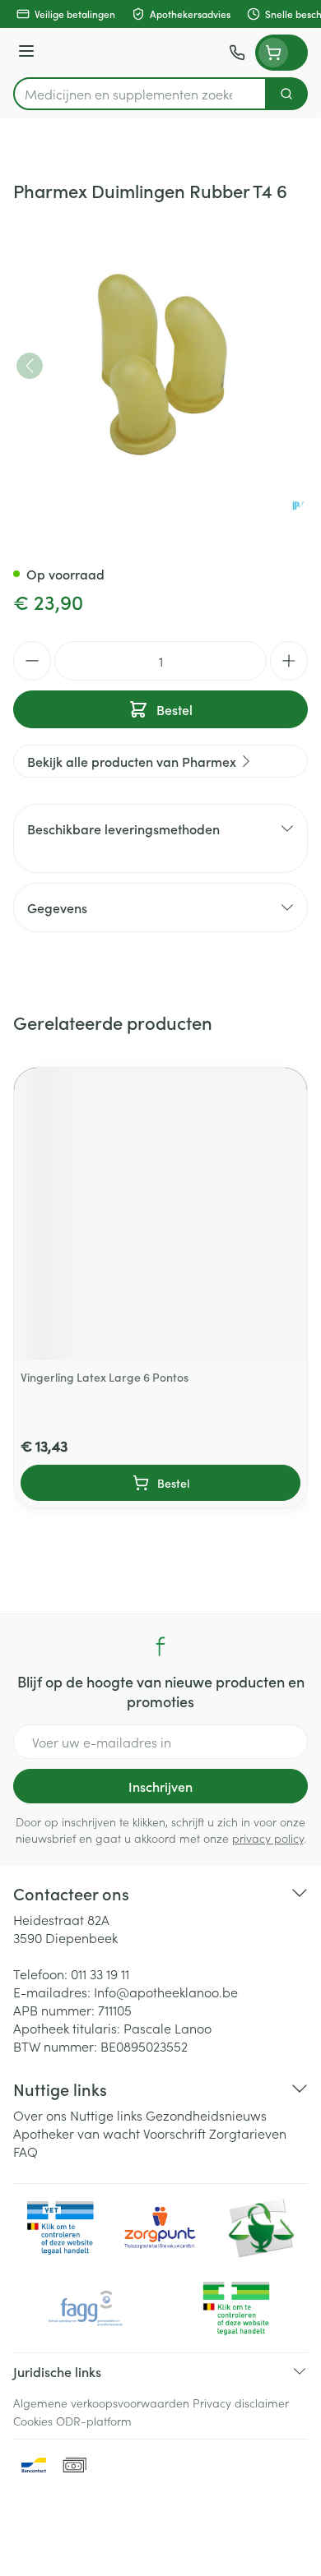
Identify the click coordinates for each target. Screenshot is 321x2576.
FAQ (26, 2151)
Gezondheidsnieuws (206, 2115)
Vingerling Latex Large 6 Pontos (105, 1377)
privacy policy (268, 1838)
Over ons (40, 2115)
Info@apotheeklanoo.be (166, 1992)
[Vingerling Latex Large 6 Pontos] (160, 1214)
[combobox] (140, 94)
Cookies (33, 2421)
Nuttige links (106, 2115)
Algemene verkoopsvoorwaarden (101, 2403)
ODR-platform (94, 2421)
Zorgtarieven (248, 2133)
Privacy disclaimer (241, 2403)
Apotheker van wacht (77, 2133)
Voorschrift (174, 2133)
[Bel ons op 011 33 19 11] (237, 53)
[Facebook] (160, 1646)
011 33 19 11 (100, 1974)
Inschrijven (160, 1786)
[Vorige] (30, 366)
